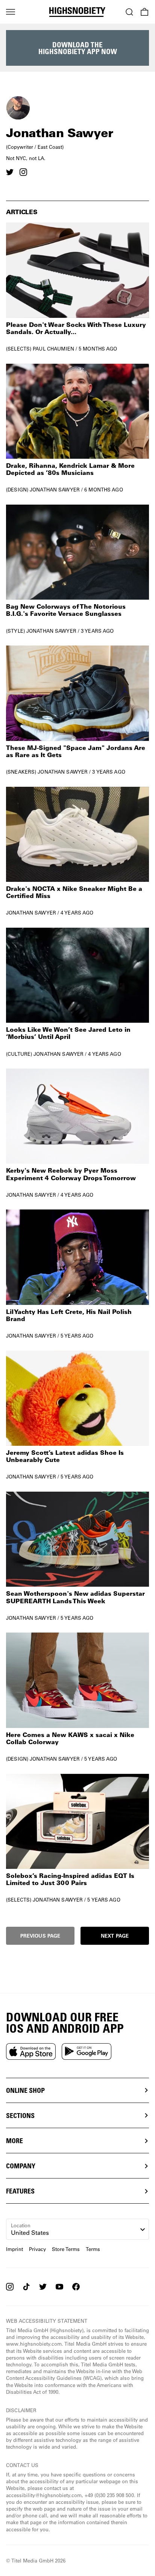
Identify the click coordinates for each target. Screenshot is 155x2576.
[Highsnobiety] (77, 12)
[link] (77, 287)
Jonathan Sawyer (55, 489)
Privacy (37, 2249)
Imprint (14, 2249)
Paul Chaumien (53, 348)
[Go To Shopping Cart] (144, 12)
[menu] (11, 12)
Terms (93, 2249)
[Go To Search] (129, 12)
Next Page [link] (115, 1936)
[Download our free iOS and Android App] (31, 2051)
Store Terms (66, 2249)
